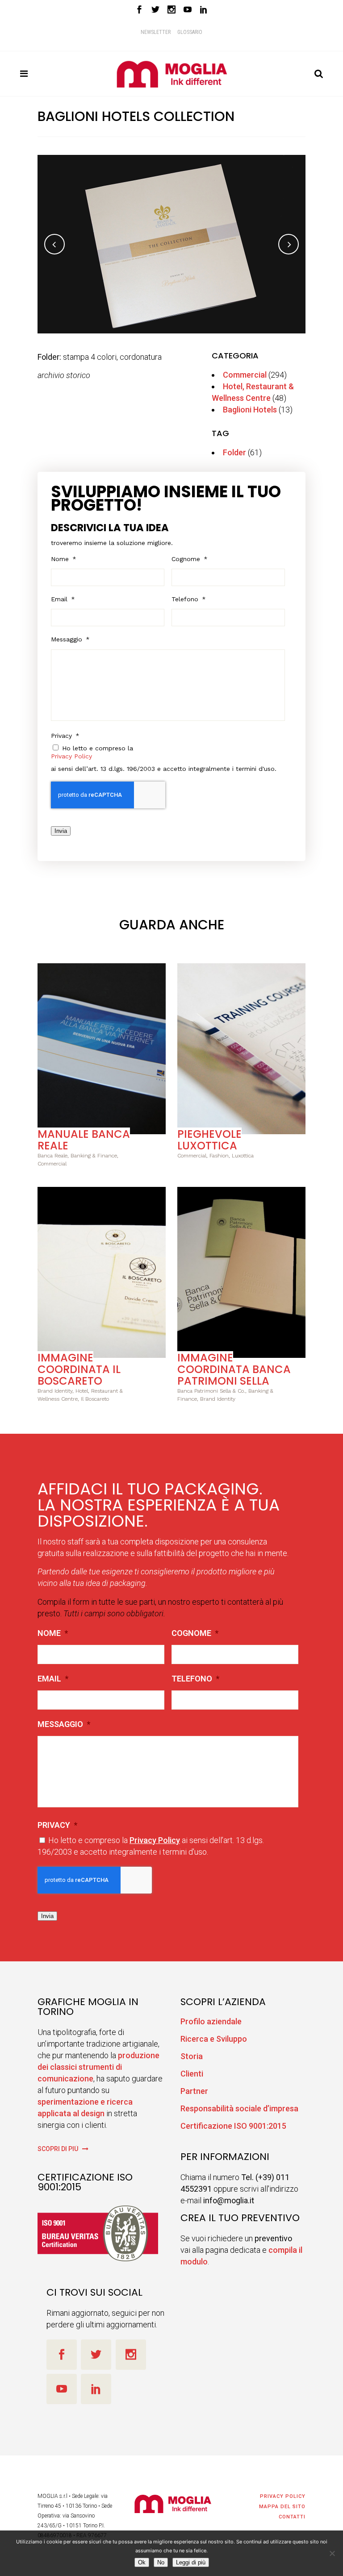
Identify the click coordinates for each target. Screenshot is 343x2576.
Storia (192, 2056)
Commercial (245, 375)
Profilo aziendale (211, 2021)
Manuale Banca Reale (84, 1140)
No (161, 2562)
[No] (332, 2553)
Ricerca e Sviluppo (214, 2039)
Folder (234, 452)
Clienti (192, 2074)
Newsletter (156, 32)
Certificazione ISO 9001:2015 (233, 2126)
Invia (61, 831)
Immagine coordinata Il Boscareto (79, 1369)
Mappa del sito (282, 2507)
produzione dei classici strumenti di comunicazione (98, 2067)
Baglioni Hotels (250, 410)
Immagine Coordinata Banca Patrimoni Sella (234, 1369)
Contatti (292, 2517)
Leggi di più (191, 2562)
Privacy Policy (71, 756)
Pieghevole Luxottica (209, 1140)
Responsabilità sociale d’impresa (239, 2108)
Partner (194, 2091)
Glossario (190, 32)
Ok (142, 2562)
